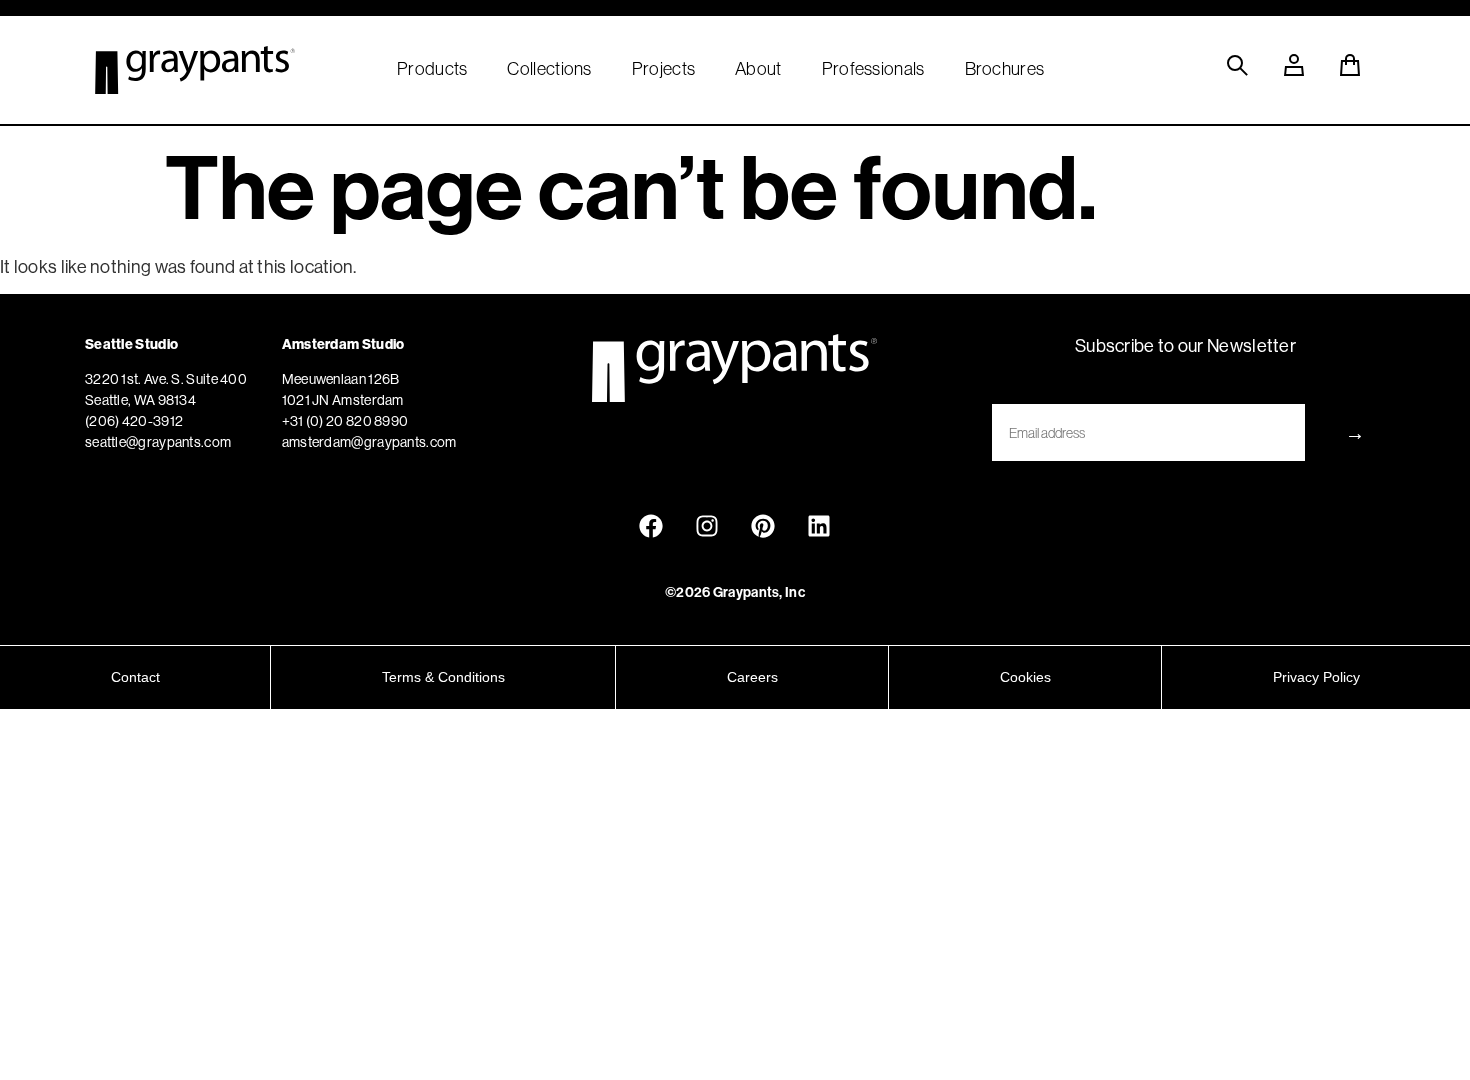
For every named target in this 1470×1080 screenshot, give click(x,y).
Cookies (1025, 677)
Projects (663, 69)
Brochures (1005, 69)
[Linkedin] (819, 526)
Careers (752, 677)
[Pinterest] (763, 526)
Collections (549, 69)
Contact (135, 677)
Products (432, 69)
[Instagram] (707, 526)
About (758, 69)
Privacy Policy (1316, 677)
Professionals (873, 69)
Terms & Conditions (443, 677)
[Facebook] (651, 526)
